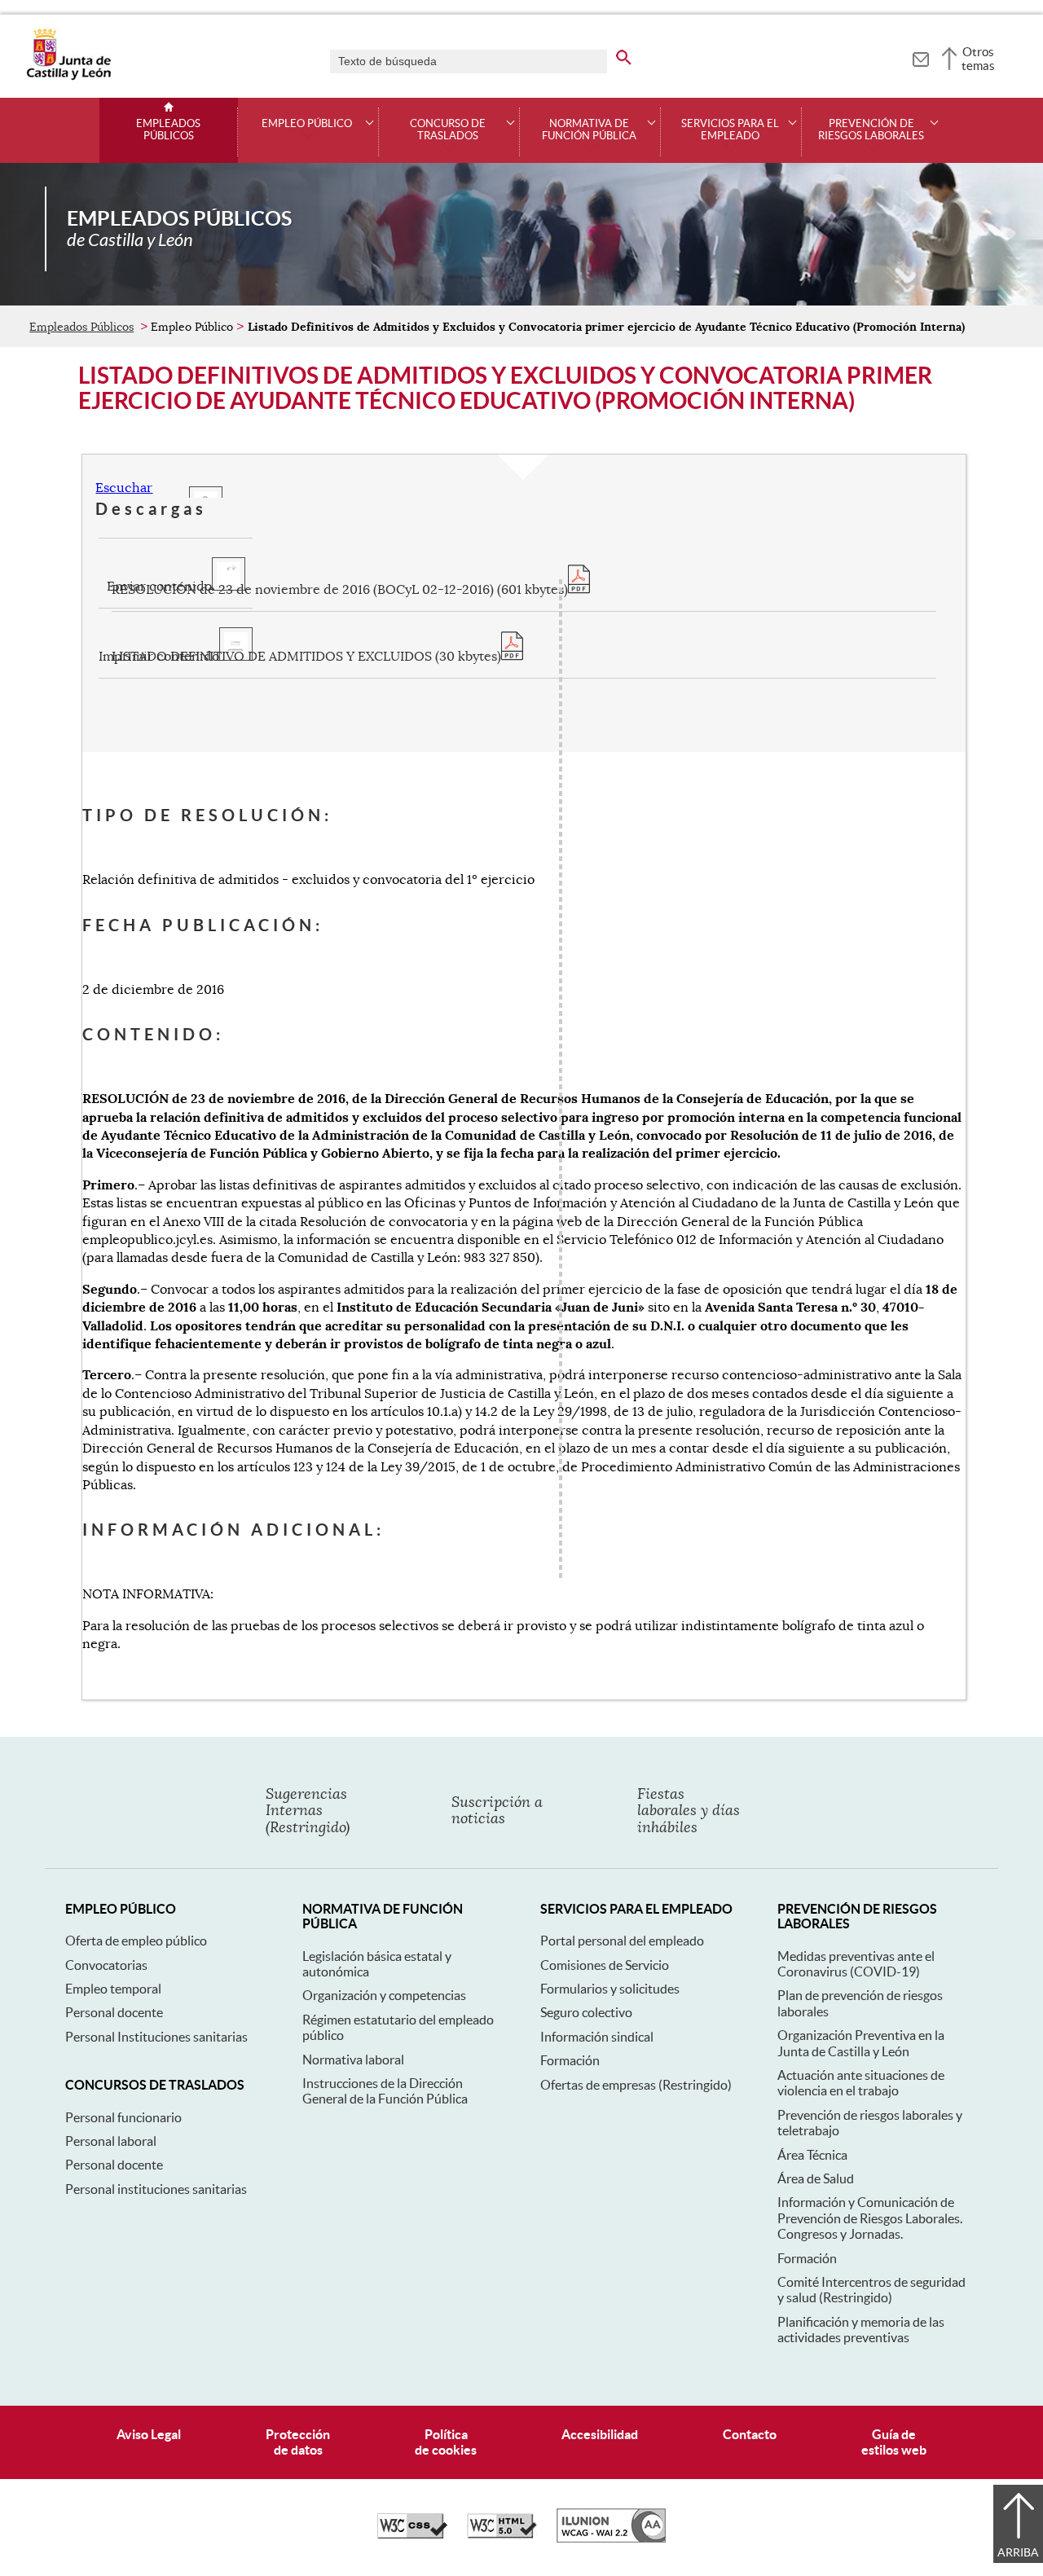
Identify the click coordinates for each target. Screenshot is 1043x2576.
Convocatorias (106, 1965)
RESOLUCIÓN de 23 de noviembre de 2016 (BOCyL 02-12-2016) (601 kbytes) (340, 590)
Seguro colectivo (586, 2012)
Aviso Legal (149, 2434)
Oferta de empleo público (136, 1941)
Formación (570, 2060)
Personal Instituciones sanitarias (156, 2037)
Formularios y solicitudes (610, 1989)
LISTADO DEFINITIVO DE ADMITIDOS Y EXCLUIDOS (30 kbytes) (306, 657)
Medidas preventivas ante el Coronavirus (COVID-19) (856, 1964)
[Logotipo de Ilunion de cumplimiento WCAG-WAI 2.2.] (611, 2539)
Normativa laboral (353, 2059)
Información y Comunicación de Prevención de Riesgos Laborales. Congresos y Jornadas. (870, 2218)
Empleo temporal (113, 1989)
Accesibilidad (600, 2434)
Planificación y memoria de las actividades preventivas (861, 2330)
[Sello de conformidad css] (412, 2534)
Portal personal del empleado (622, 1941)
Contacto (750, 2434)
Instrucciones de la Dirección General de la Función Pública (385, 2091)
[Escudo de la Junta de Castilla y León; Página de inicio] (68, 77)
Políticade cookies (446, 2442)
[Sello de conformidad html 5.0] (502, 2534)
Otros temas (978, 59)
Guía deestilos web (894, 2442)
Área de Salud (816, 2178)
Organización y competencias (384, 1995)
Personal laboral (111, 2141)
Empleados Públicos (168, 130)
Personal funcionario (123, 2117)
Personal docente (114, 2012)
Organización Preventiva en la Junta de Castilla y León (861, 2043)
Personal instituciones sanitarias (156, 2189)
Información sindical (597, 2037)
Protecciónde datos (298, 2442)
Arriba (1018, 2552)
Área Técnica (812, 2155)
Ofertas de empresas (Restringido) (636, 2085)
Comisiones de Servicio (605, 1965)
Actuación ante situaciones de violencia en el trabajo (861, 2083)
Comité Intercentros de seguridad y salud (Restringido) (871, 2290)
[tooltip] (920, 57)
